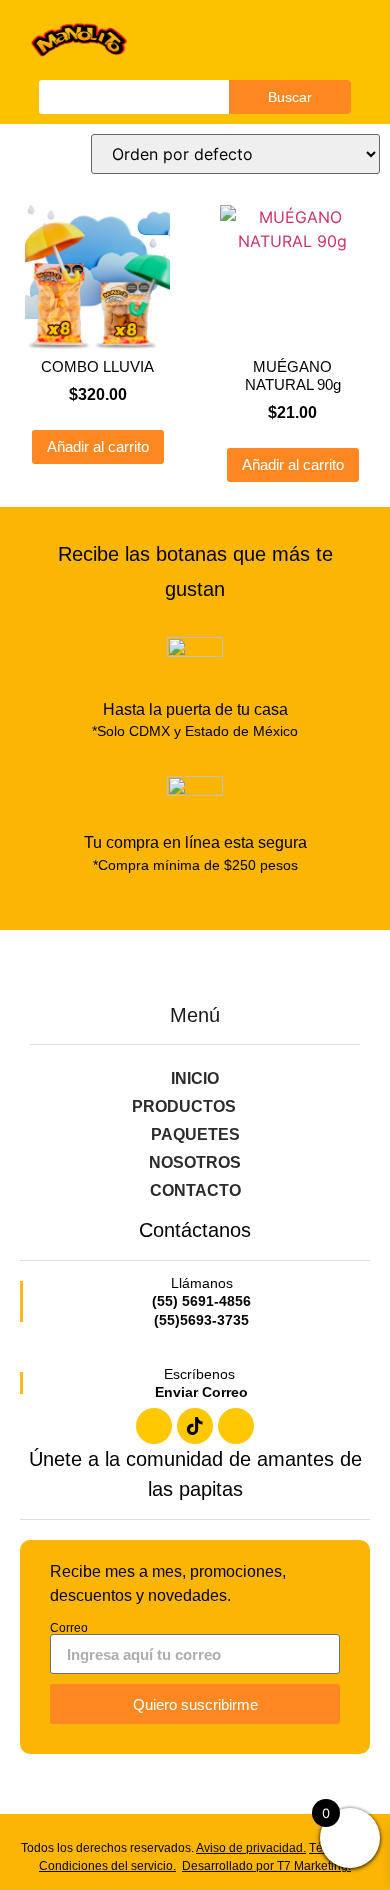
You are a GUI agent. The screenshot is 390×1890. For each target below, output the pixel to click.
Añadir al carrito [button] (98, 446)
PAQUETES (195, 1134)
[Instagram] (236, 1426)
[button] (316, 40)
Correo (69, 1628)
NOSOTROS (195, 1162)
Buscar (290, 97)
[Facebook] (154, 1426)
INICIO (195, 1078)
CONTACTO (195, 1190)
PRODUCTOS (184, 1106)
